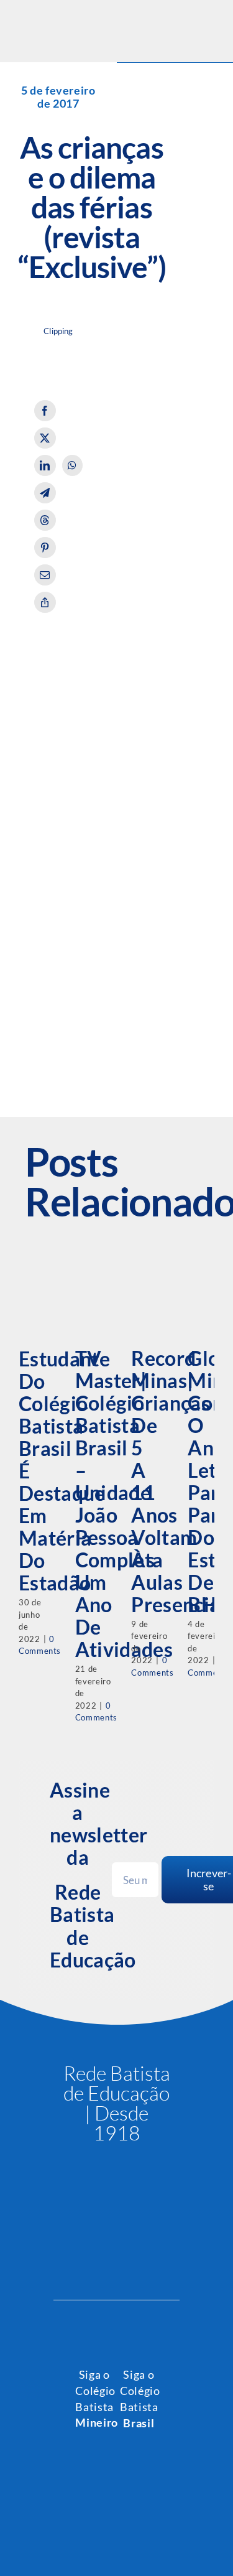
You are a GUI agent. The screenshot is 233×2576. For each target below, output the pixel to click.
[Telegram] (45, 493)
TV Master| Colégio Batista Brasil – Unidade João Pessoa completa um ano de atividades (124, 1504)
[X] (45, 438)
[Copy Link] (45, 602)
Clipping (58, 331)
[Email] (45, 575)
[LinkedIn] (45, 465)
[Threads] (45, 520)
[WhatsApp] (72, 465)
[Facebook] (45, 411)
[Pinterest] (45, 548)
